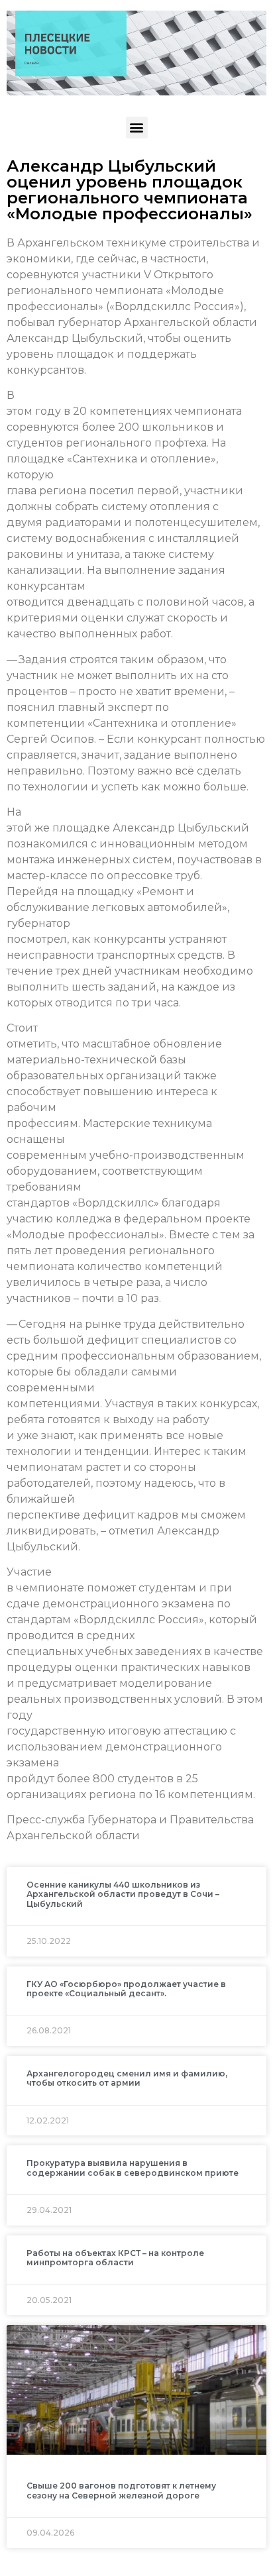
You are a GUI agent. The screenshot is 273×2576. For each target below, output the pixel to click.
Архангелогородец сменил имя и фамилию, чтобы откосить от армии (127, 2078)
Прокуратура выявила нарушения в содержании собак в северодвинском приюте (133, 2168)
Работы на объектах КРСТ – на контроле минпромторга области (115, 2258)
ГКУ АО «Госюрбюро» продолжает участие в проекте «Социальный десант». (126, 1989)
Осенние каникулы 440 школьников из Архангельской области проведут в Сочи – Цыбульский (123, 1894)
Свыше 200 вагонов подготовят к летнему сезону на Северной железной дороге (121, 2490)
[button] (137, 128)
